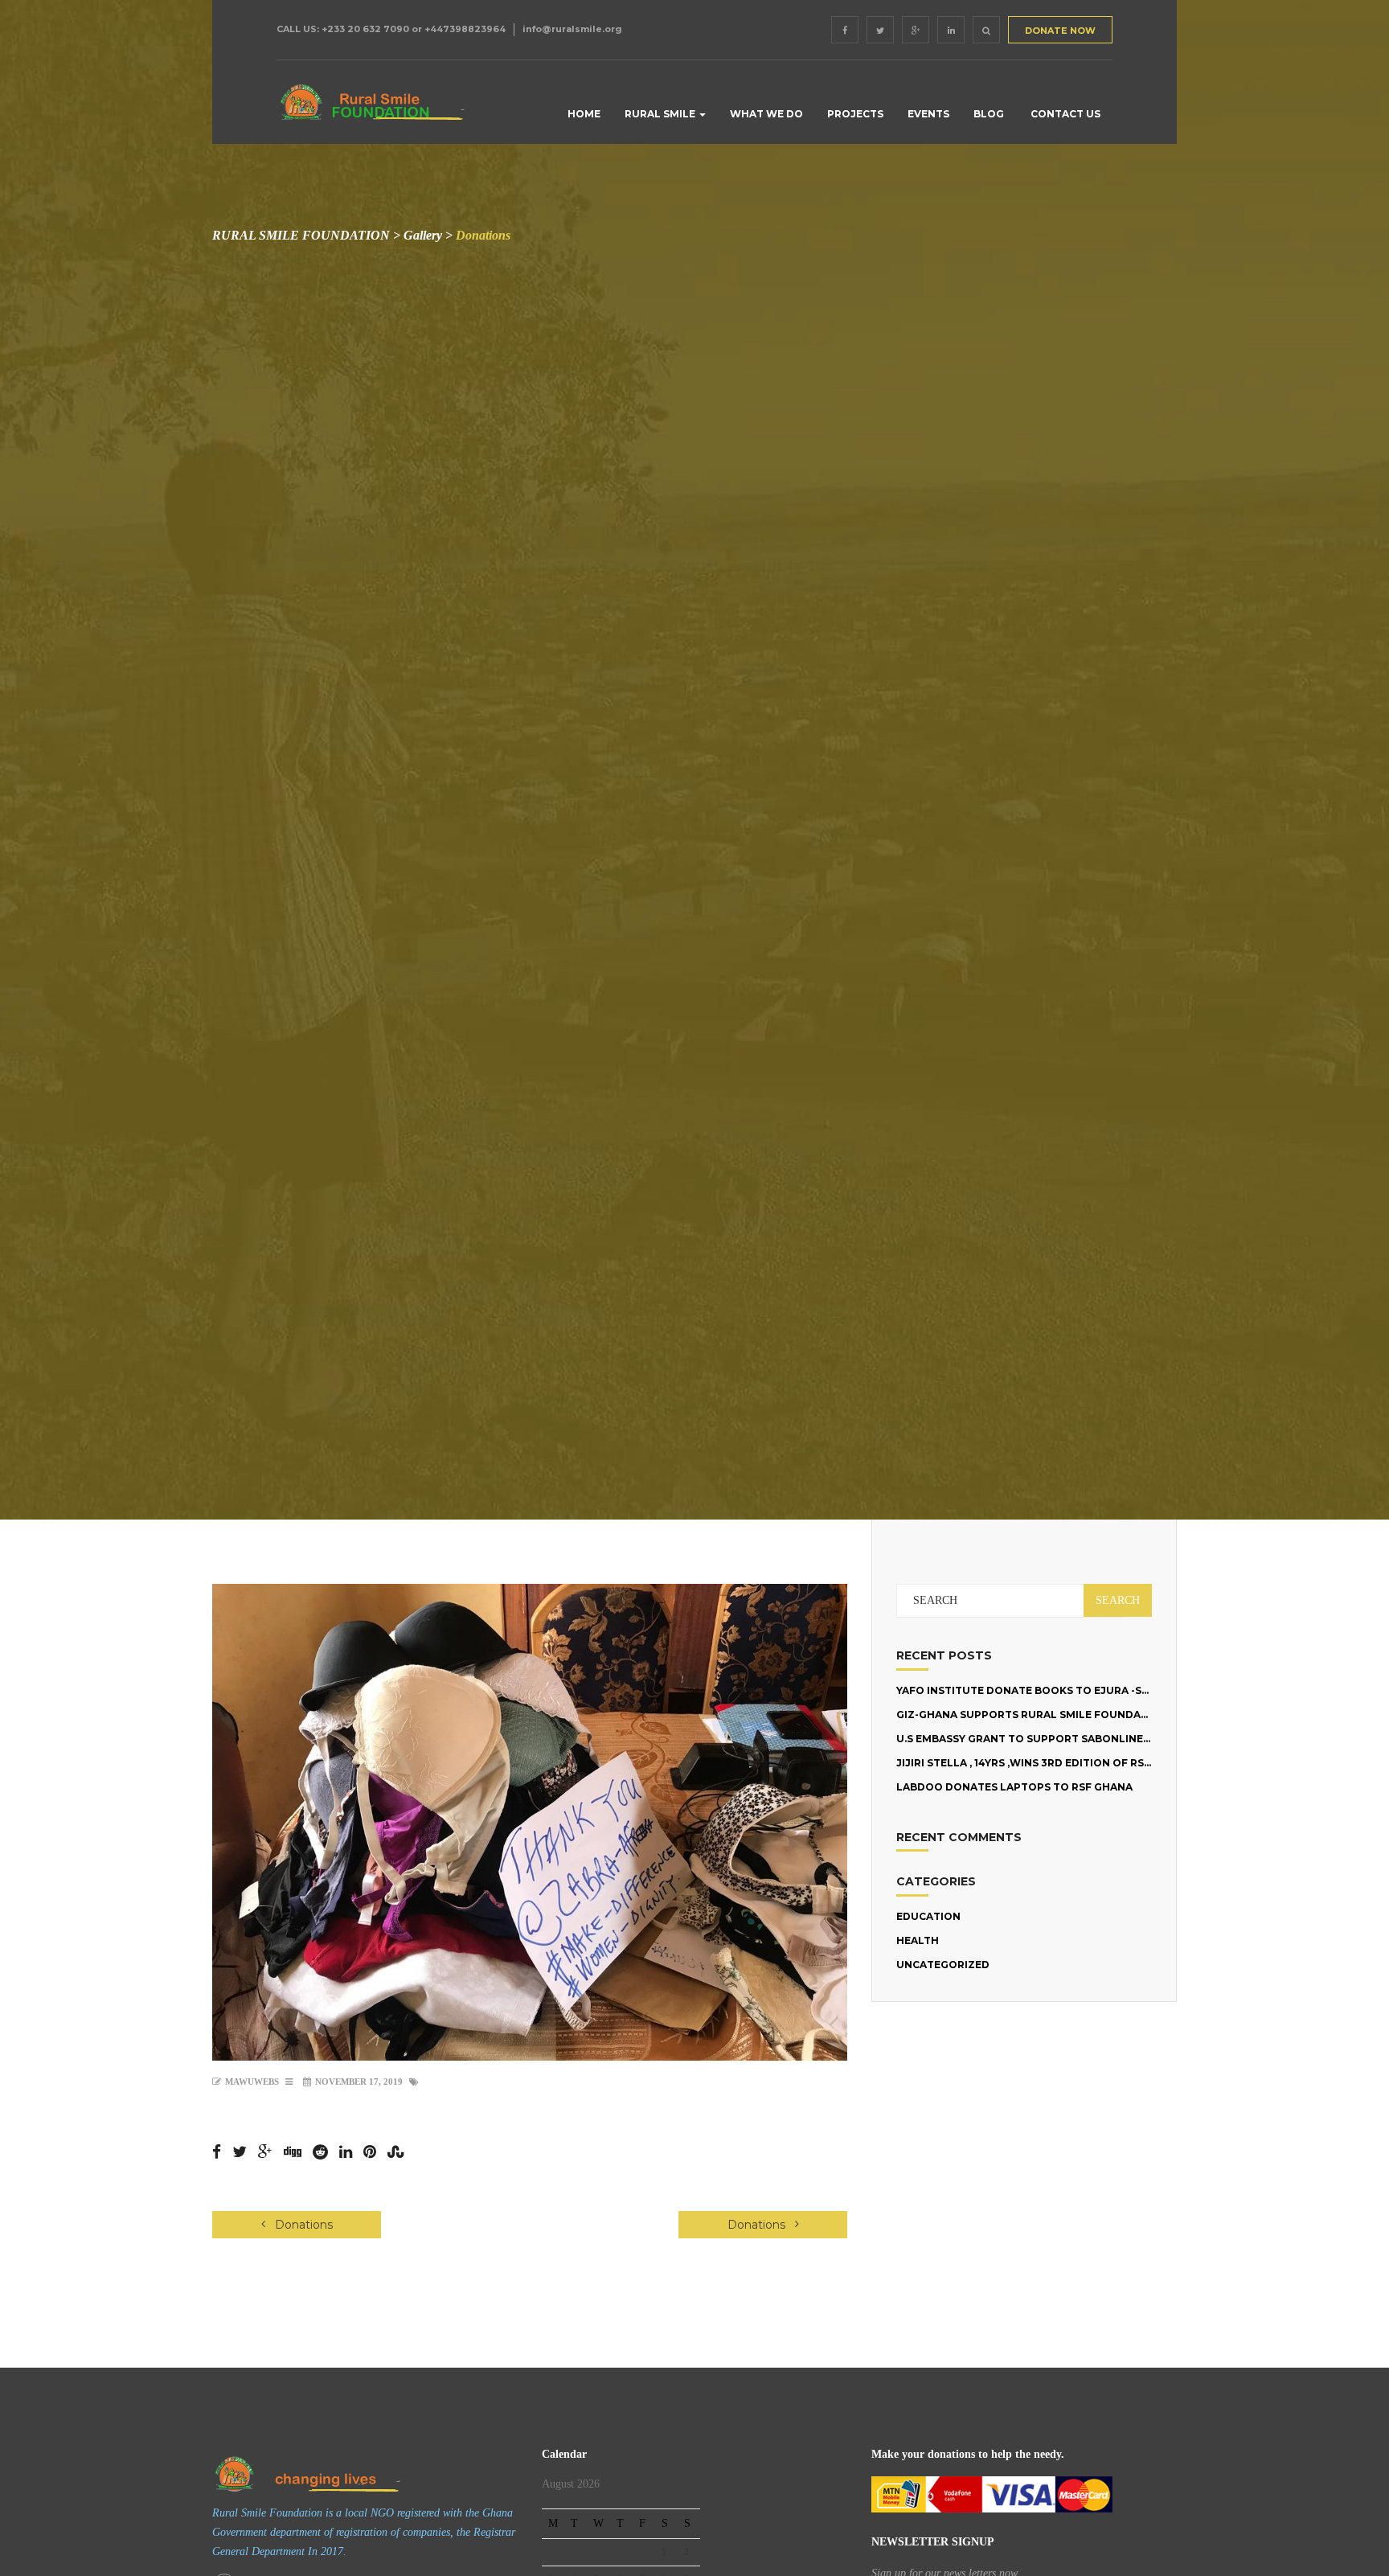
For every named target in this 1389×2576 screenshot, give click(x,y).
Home (583, 114)
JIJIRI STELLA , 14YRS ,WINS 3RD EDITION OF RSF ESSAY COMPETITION (1080, 1763)
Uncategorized (943, 1965)
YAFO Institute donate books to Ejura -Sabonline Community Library (1106, 1690)
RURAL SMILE (661, 114)
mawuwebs (252, 2082)
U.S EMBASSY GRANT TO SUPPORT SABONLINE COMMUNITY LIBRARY (1079, 1739)
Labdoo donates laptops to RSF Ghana (1014, 1787)
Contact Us (1064, 114)
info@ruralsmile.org (572, 29)
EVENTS (928, 114)
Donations (302, 2225)
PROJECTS (855, 114)
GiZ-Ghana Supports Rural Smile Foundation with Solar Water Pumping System (1138, 1715)
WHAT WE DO (766, 114)
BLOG (989, 114)
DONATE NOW (1060, 31)
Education (928, 1916)
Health (918, 1940)
